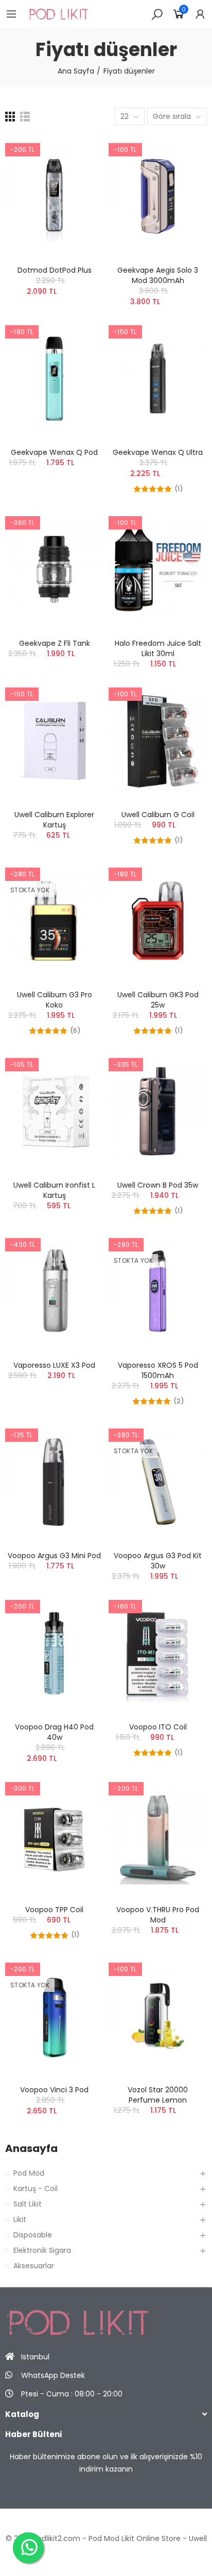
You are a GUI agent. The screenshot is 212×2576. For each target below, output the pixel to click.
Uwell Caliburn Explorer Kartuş (54, 820)
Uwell (198, 2538)
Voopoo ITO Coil (158, 1727)
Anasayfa (31, 2149)
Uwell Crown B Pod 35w (158, 1185)
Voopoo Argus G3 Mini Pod (54, 1556)
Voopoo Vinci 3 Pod (54, 2090)
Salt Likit (28, 2204)
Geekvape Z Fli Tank (55, 643)
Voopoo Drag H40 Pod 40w (54, 1732)
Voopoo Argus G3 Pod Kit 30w (158, 1561)
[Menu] (11, 14)
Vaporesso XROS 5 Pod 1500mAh (158, 1370)
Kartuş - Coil (36, 2189)
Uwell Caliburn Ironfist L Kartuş (54, 1190)
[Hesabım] (200, 14)
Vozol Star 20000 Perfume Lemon (158, 2095)
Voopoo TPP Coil (54, 1910)
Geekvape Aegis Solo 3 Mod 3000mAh (158, 275)
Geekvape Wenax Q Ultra (158, 452)
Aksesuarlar (34, 2266)
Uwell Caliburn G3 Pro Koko (55, 1000)
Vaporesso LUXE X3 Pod (54, 1365)
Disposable (33, 2235)
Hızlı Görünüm (78, 174)
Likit (20, 2219)
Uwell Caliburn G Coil (158, 815)
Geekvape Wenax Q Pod (54, 452)
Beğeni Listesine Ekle (78, 153)
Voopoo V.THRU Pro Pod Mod (158, 1915)
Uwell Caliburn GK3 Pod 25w (158, 1000)
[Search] (157, 14)
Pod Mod (29, 2173)
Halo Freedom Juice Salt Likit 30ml (158, 648)
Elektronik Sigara (42, 2250)
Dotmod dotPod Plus (55, 270)
